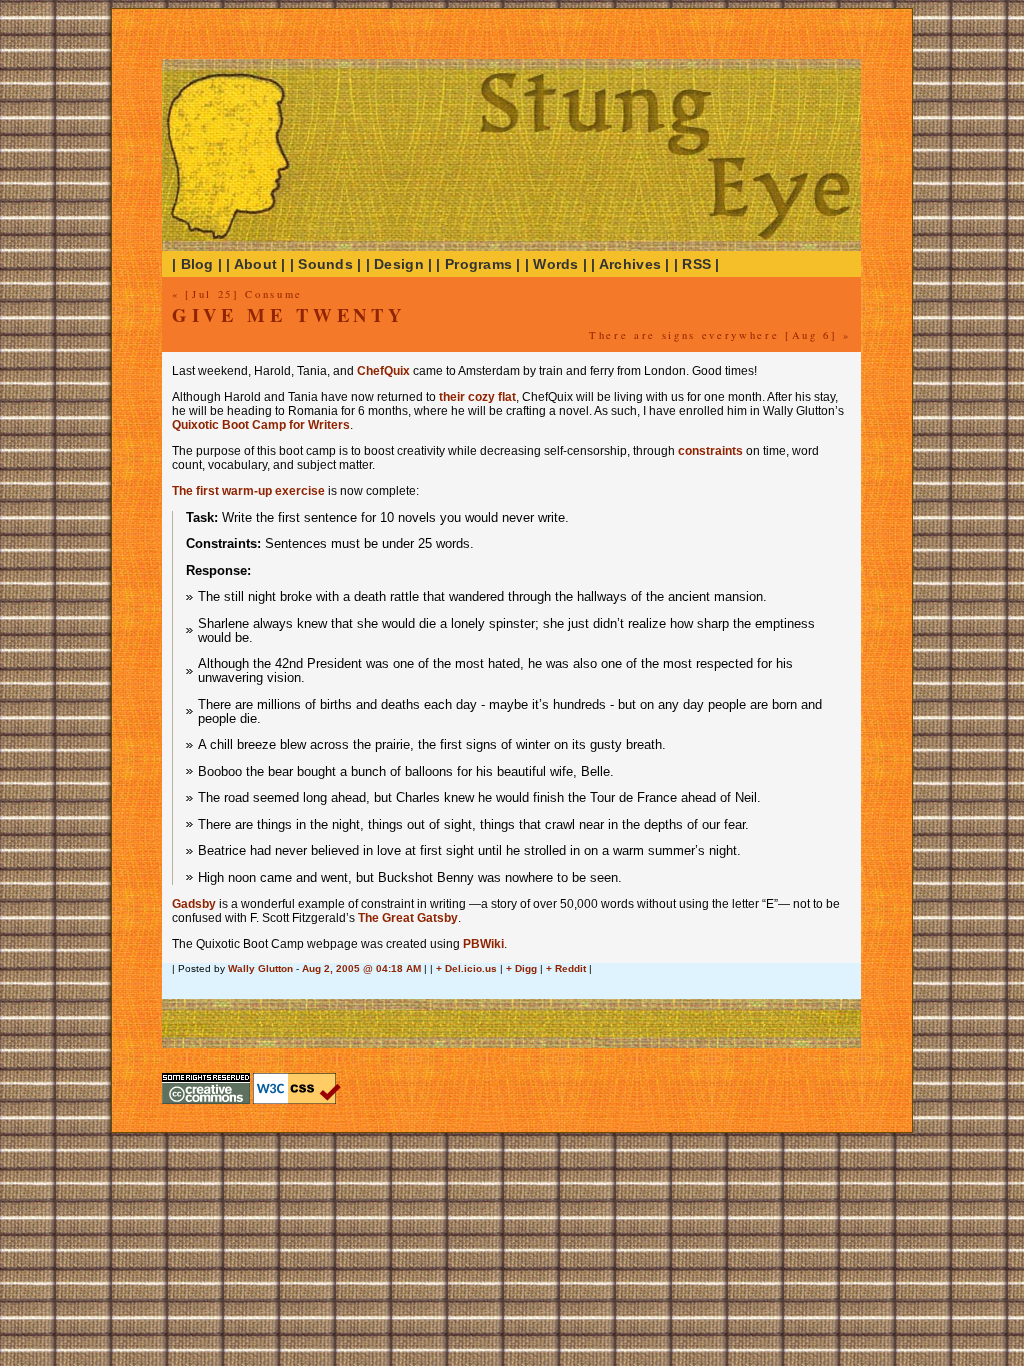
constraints (710, 451)
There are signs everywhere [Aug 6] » (720, 335)
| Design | (399, 264)
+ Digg (521, 968)
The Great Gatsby (408, 918)
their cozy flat (477, 397)
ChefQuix (383, 371)
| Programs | (478, 264)
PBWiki (483, 944)
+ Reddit (566, 968)
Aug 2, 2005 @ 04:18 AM (361, 968)
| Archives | (630, 264)
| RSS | (697, 264)
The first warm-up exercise (248, 491)
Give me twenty (288, 314)
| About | (256, 264)
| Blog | (197, 264)
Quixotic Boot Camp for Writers (261, 425)
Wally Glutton (260, 968)
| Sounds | (326, 264)
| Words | (556, 264)
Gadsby (194, 904)
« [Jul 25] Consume (237, 294)
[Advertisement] (406, 991)
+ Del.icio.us (466, 968)
